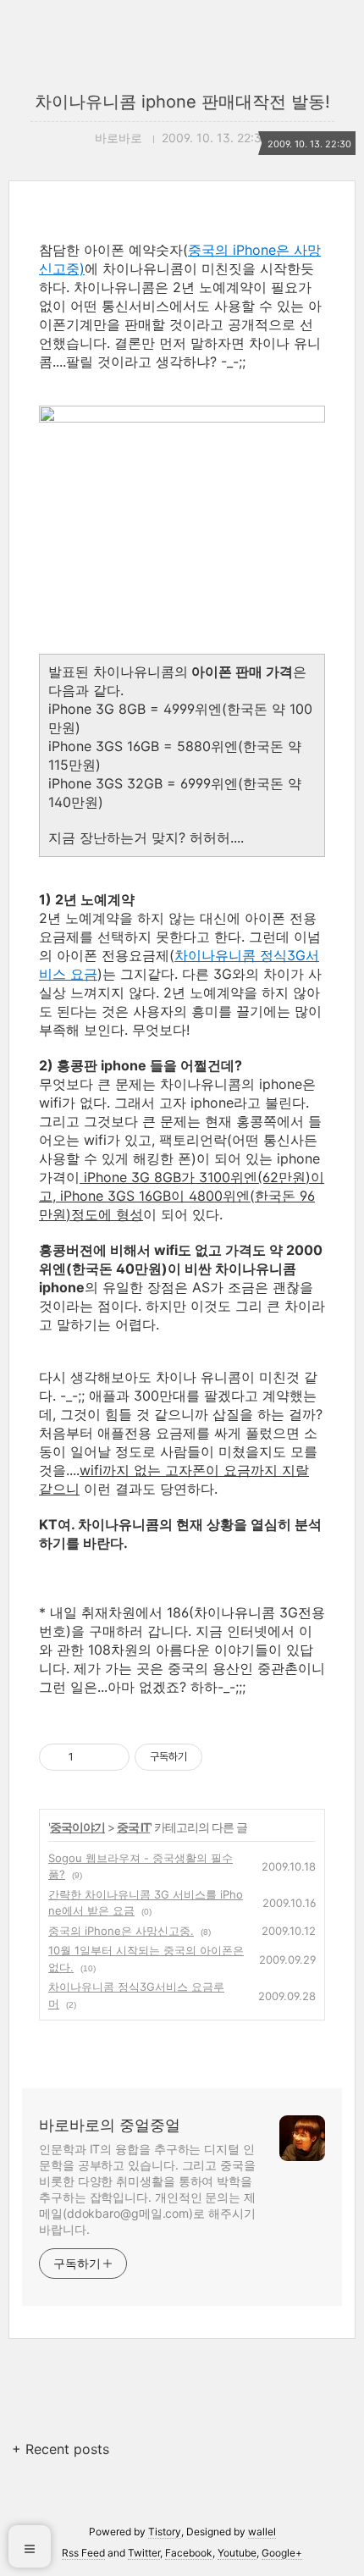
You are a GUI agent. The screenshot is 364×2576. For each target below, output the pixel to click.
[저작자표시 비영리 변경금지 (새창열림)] (225, 1757)
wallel (262, 2532)
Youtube (237, 2553)
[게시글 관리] (110, 1757)
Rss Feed (83, 2553)
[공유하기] (89, 1757)
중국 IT (133, 1827)
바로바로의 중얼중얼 (110, 2125)
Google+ (282, 2553)
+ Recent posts (61, 2449)
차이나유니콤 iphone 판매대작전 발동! (182, 102)
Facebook (189, 2553)
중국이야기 (77, 1827)
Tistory (165, 2532)
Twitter (144, 2553)
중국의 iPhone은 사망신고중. (121, 1931)
